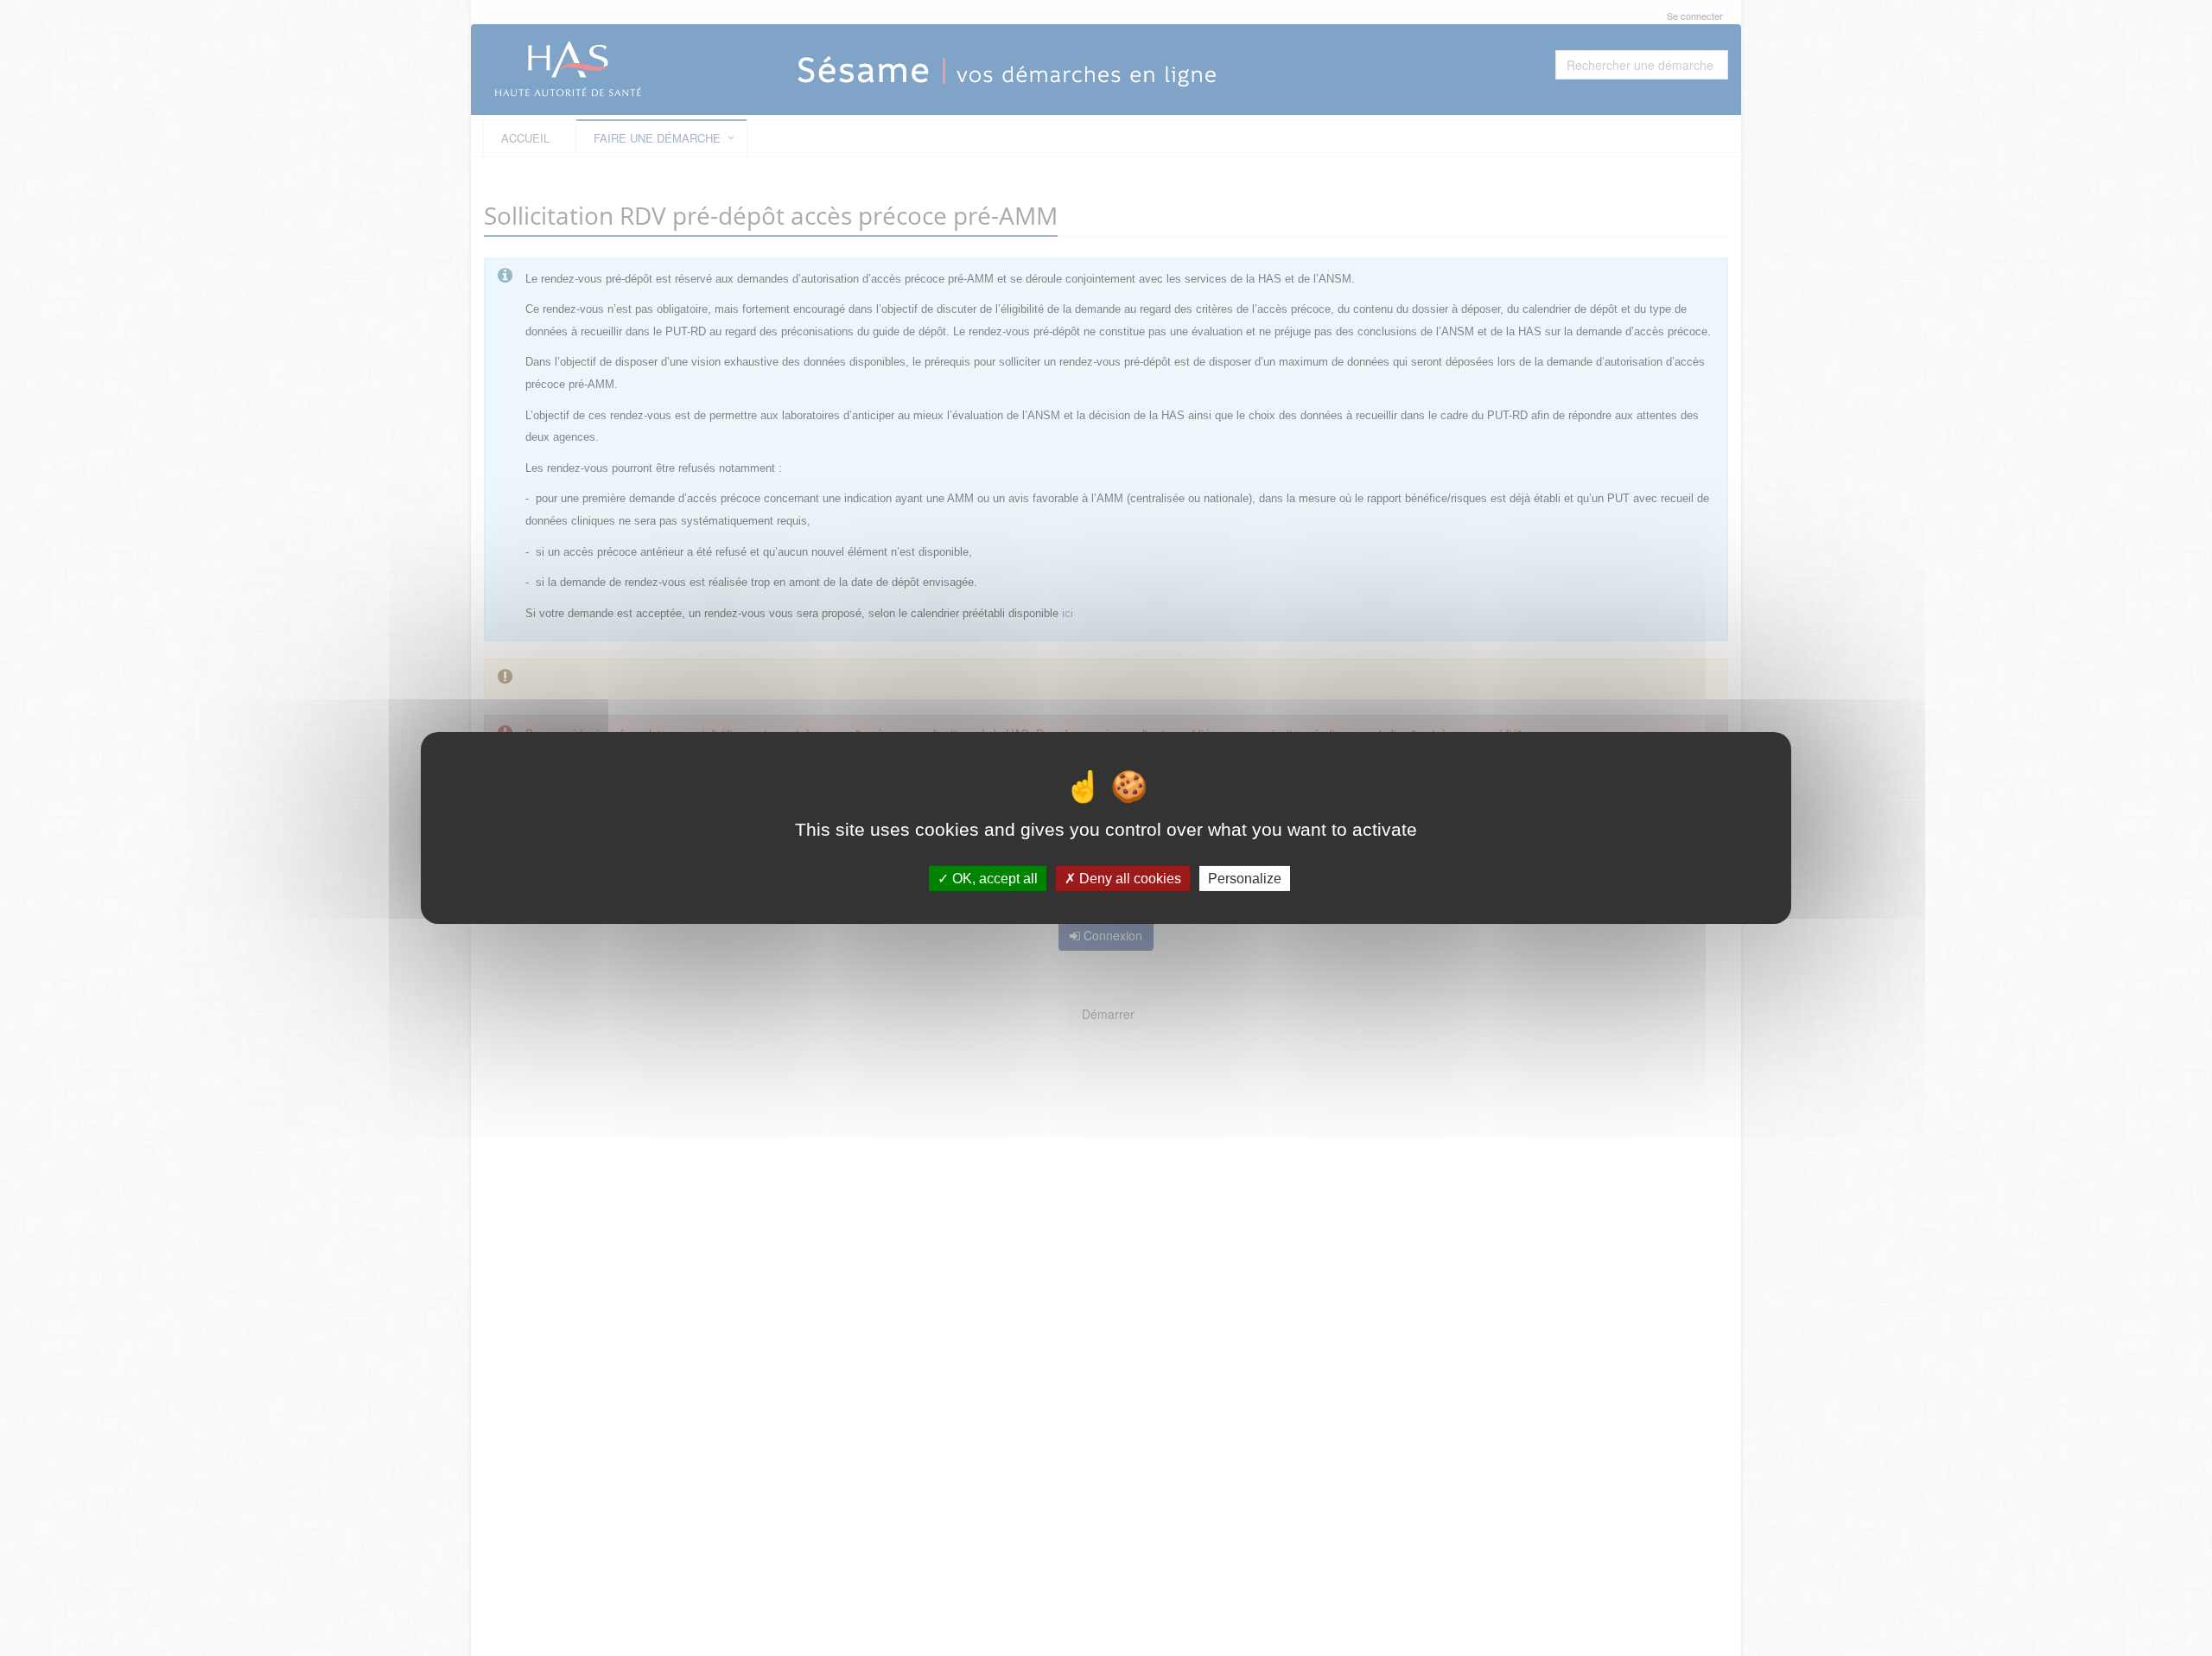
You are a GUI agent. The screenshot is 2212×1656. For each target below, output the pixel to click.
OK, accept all (993, 879)
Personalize (1245, 879)
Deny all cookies (1128, 879)
